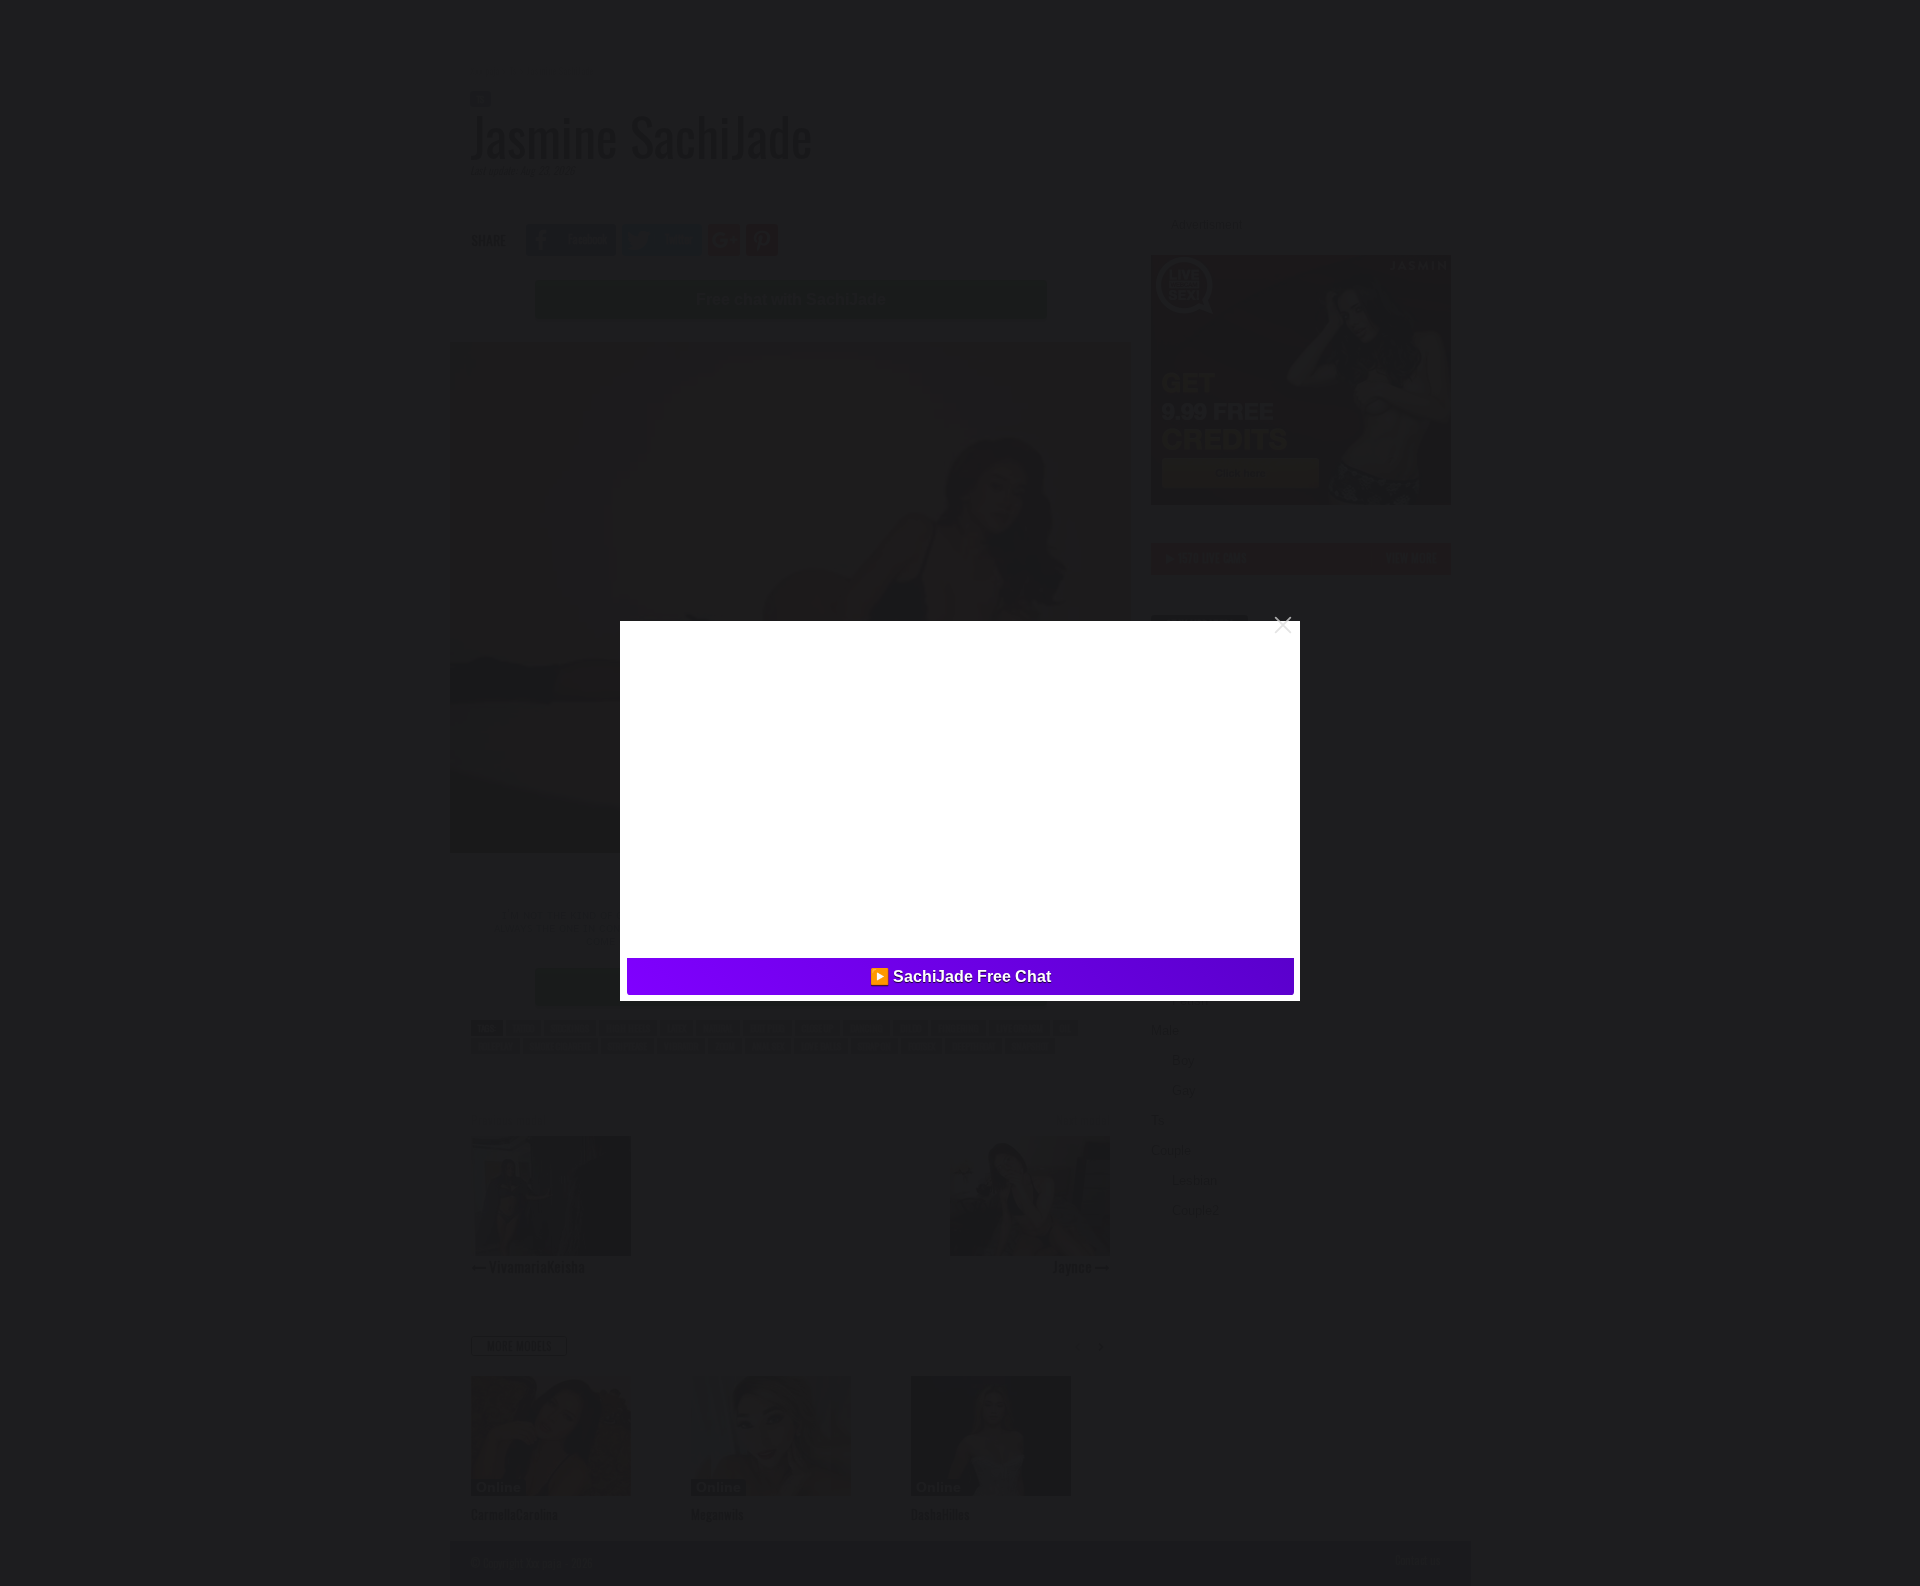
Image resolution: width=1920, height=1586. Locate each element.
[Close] (1283, 625)
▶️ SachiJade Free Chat (960, 976)
